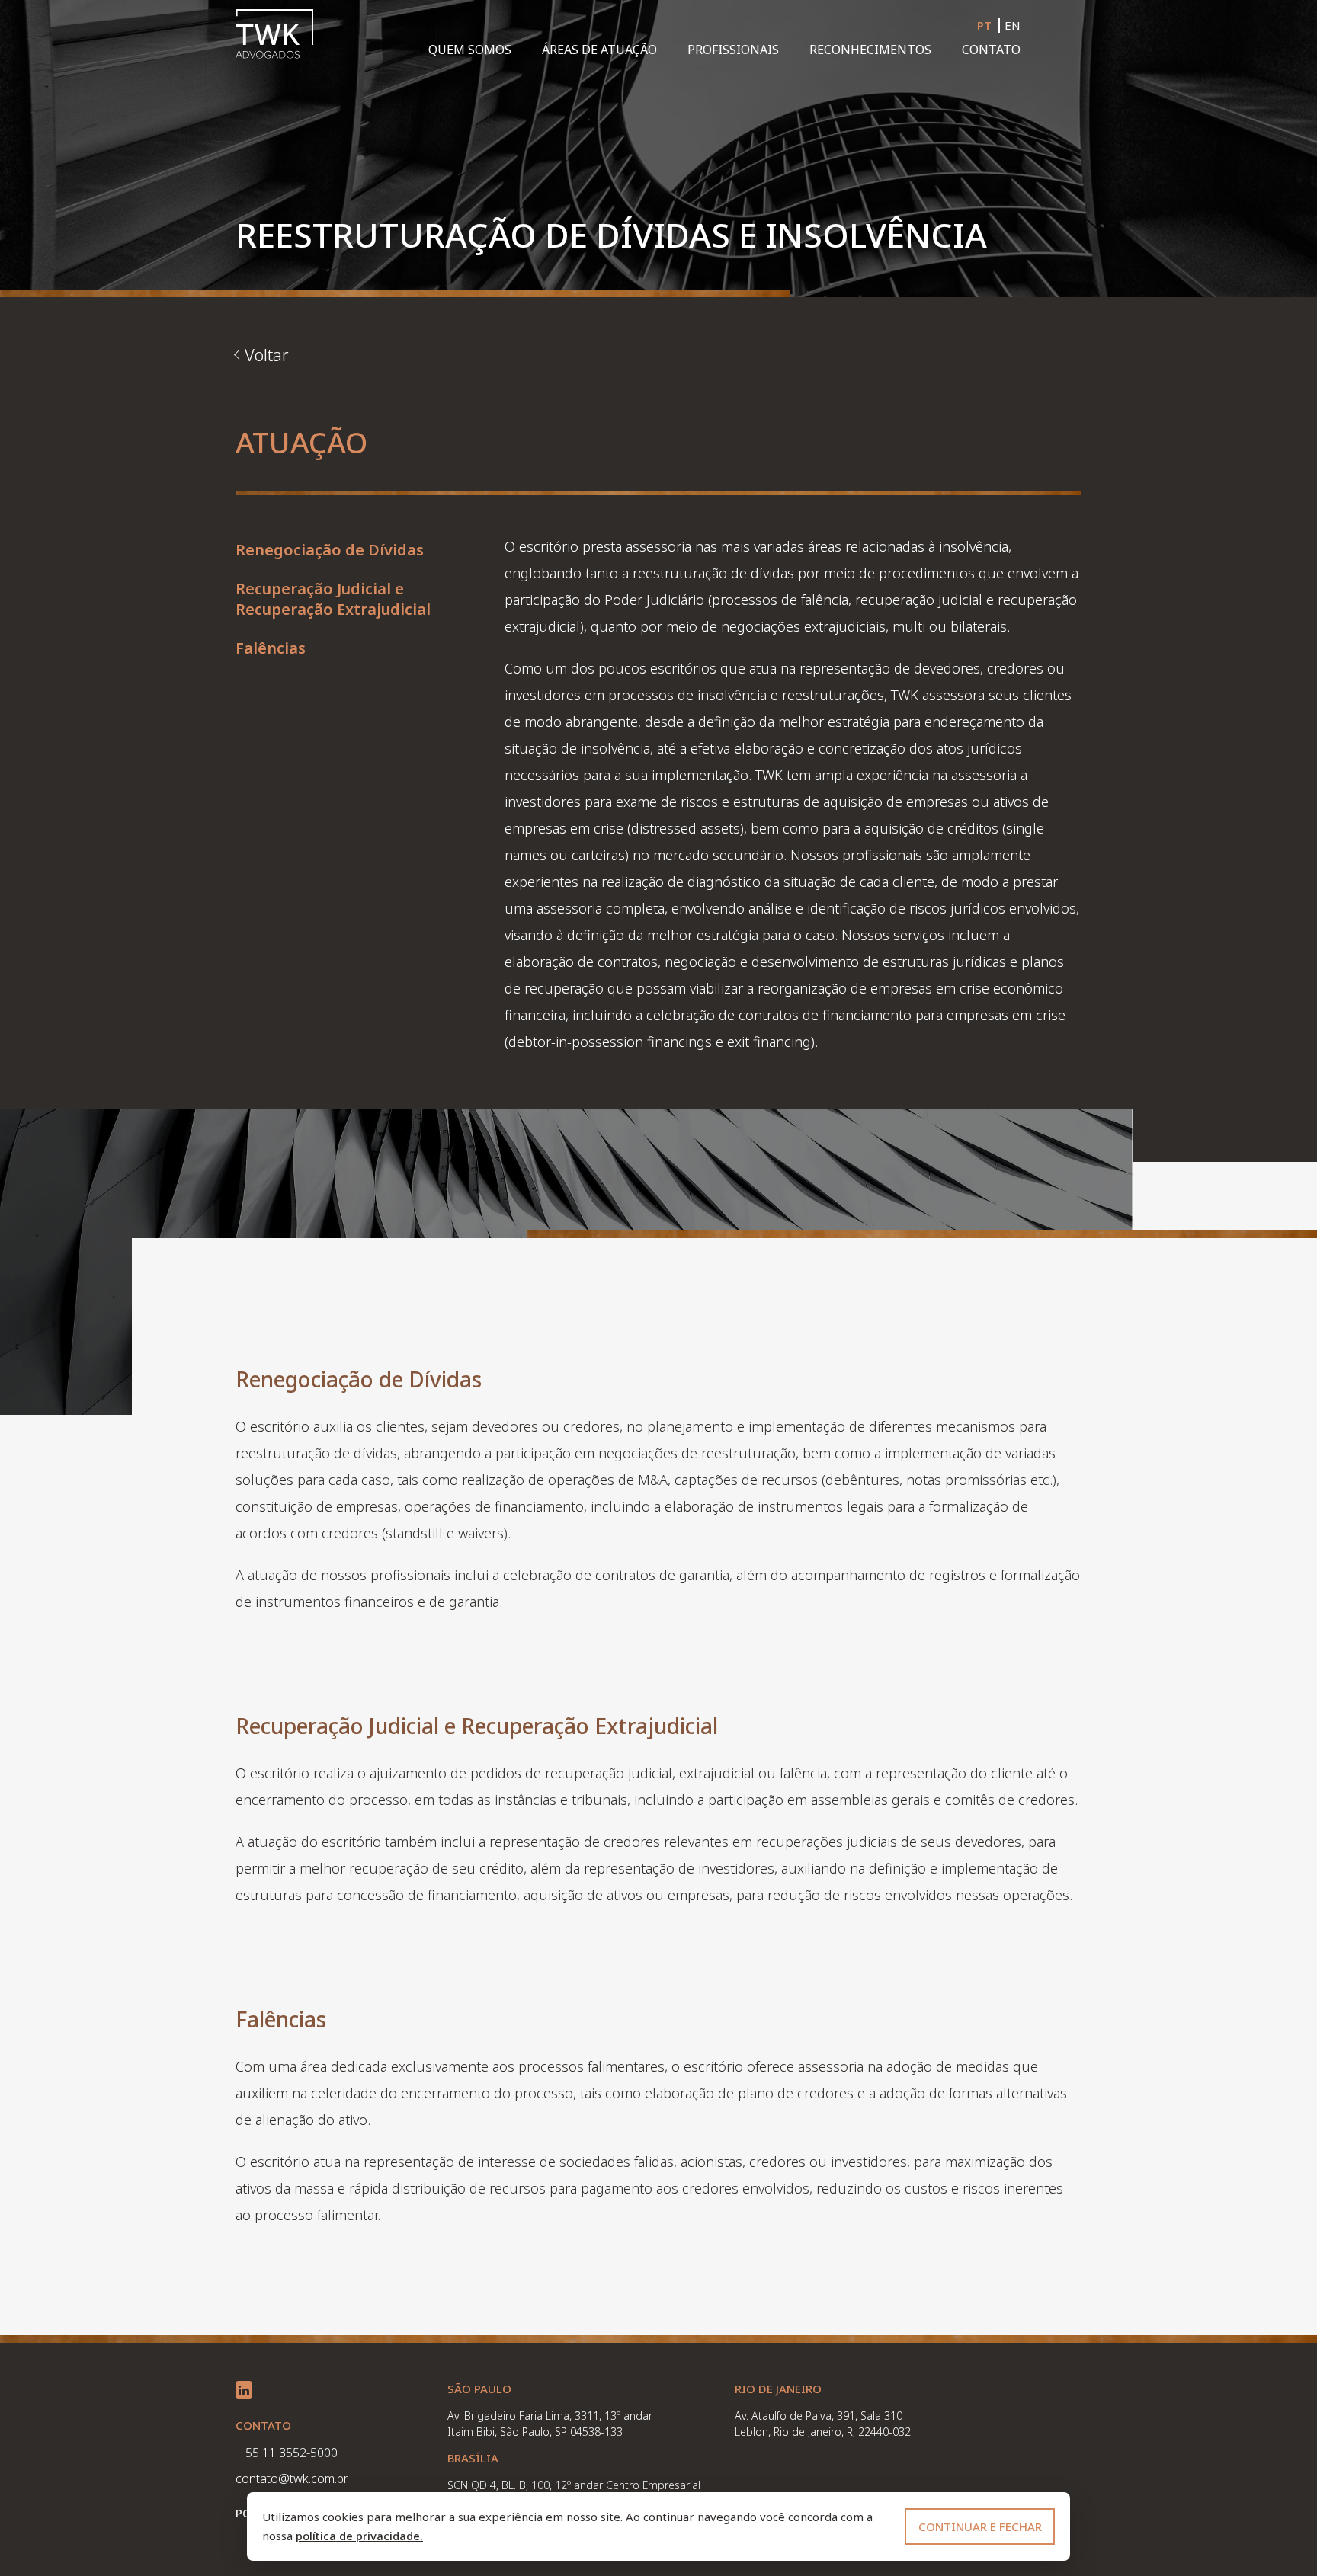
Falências (271, 648)
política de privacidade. (359, 2536)
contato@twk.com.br (292, 2478)
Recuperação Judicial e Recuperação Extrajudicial (333, 599)
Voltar (267, 354)
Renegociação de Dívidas (330, 550)
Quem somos (470, 50)
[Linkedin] (244, 2390)
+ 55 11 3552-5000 (287, 2453)
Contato (991, 50)
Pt (984, 25)
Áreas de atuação (599, 50)
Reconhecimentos (870, 50)
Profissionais (733, 50)
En (1013, 25)
